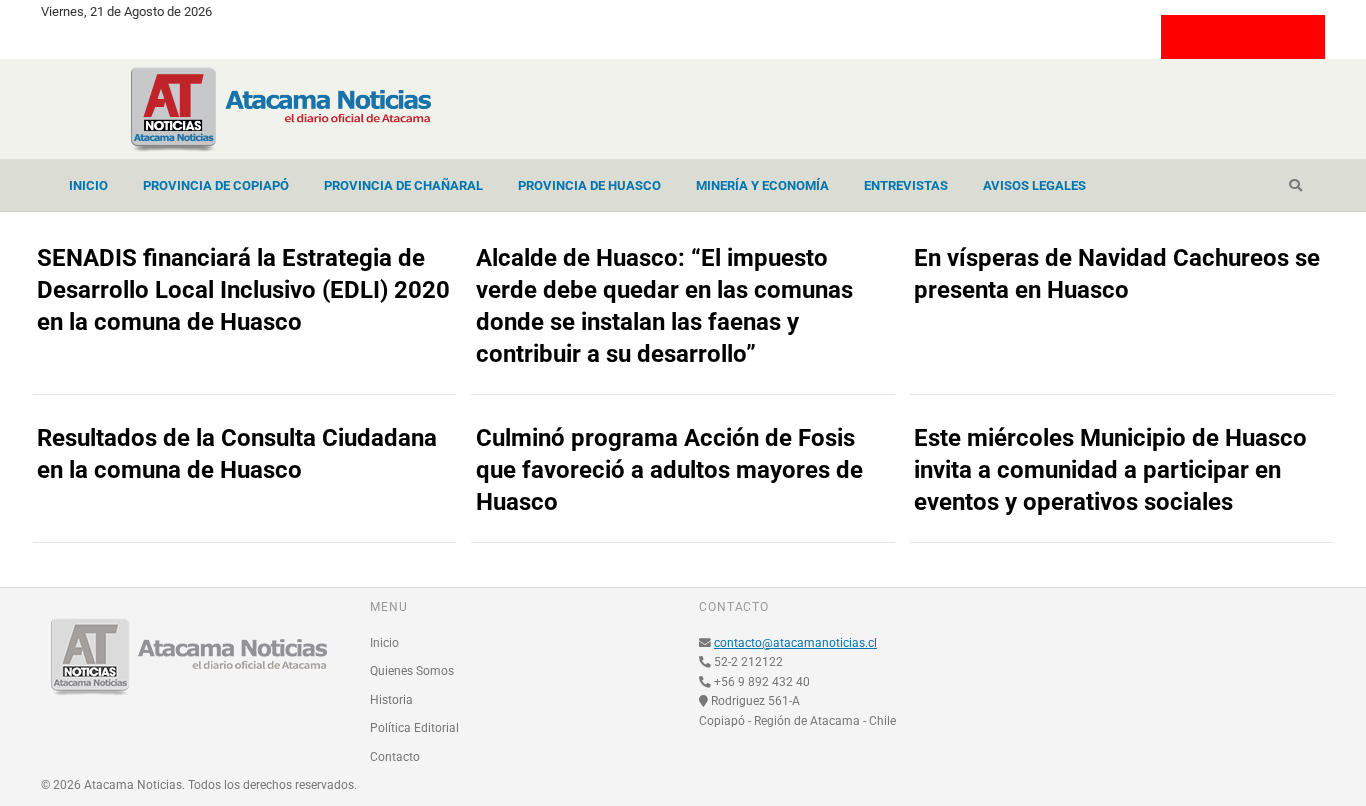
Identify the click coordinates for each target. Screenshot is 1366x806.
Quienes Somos (412, 671)
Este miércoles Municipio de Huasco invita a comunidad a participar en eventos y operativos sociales (1110, 470)
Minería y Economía (762, 185)
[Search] (1295, 186)
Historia (391, 700)
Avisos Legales (1034, 185)
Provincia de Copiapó (216, 185)
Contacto (395, 757)
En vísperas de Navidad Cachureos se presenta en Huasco (1117, 274)
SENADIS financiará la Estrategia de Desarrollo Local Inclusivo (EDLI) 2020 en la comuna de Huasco (243, 290)
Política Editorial (414, 728)
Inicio (88, 185)
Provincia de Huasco (589, 185)
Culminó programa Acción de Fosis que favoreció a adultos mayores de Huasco (669, 470)
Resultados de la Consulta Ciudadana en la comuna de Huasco (237, 454)
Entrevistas (906, 185)
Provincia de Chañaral (403, 185)
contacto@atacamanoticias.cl (795, 643)
